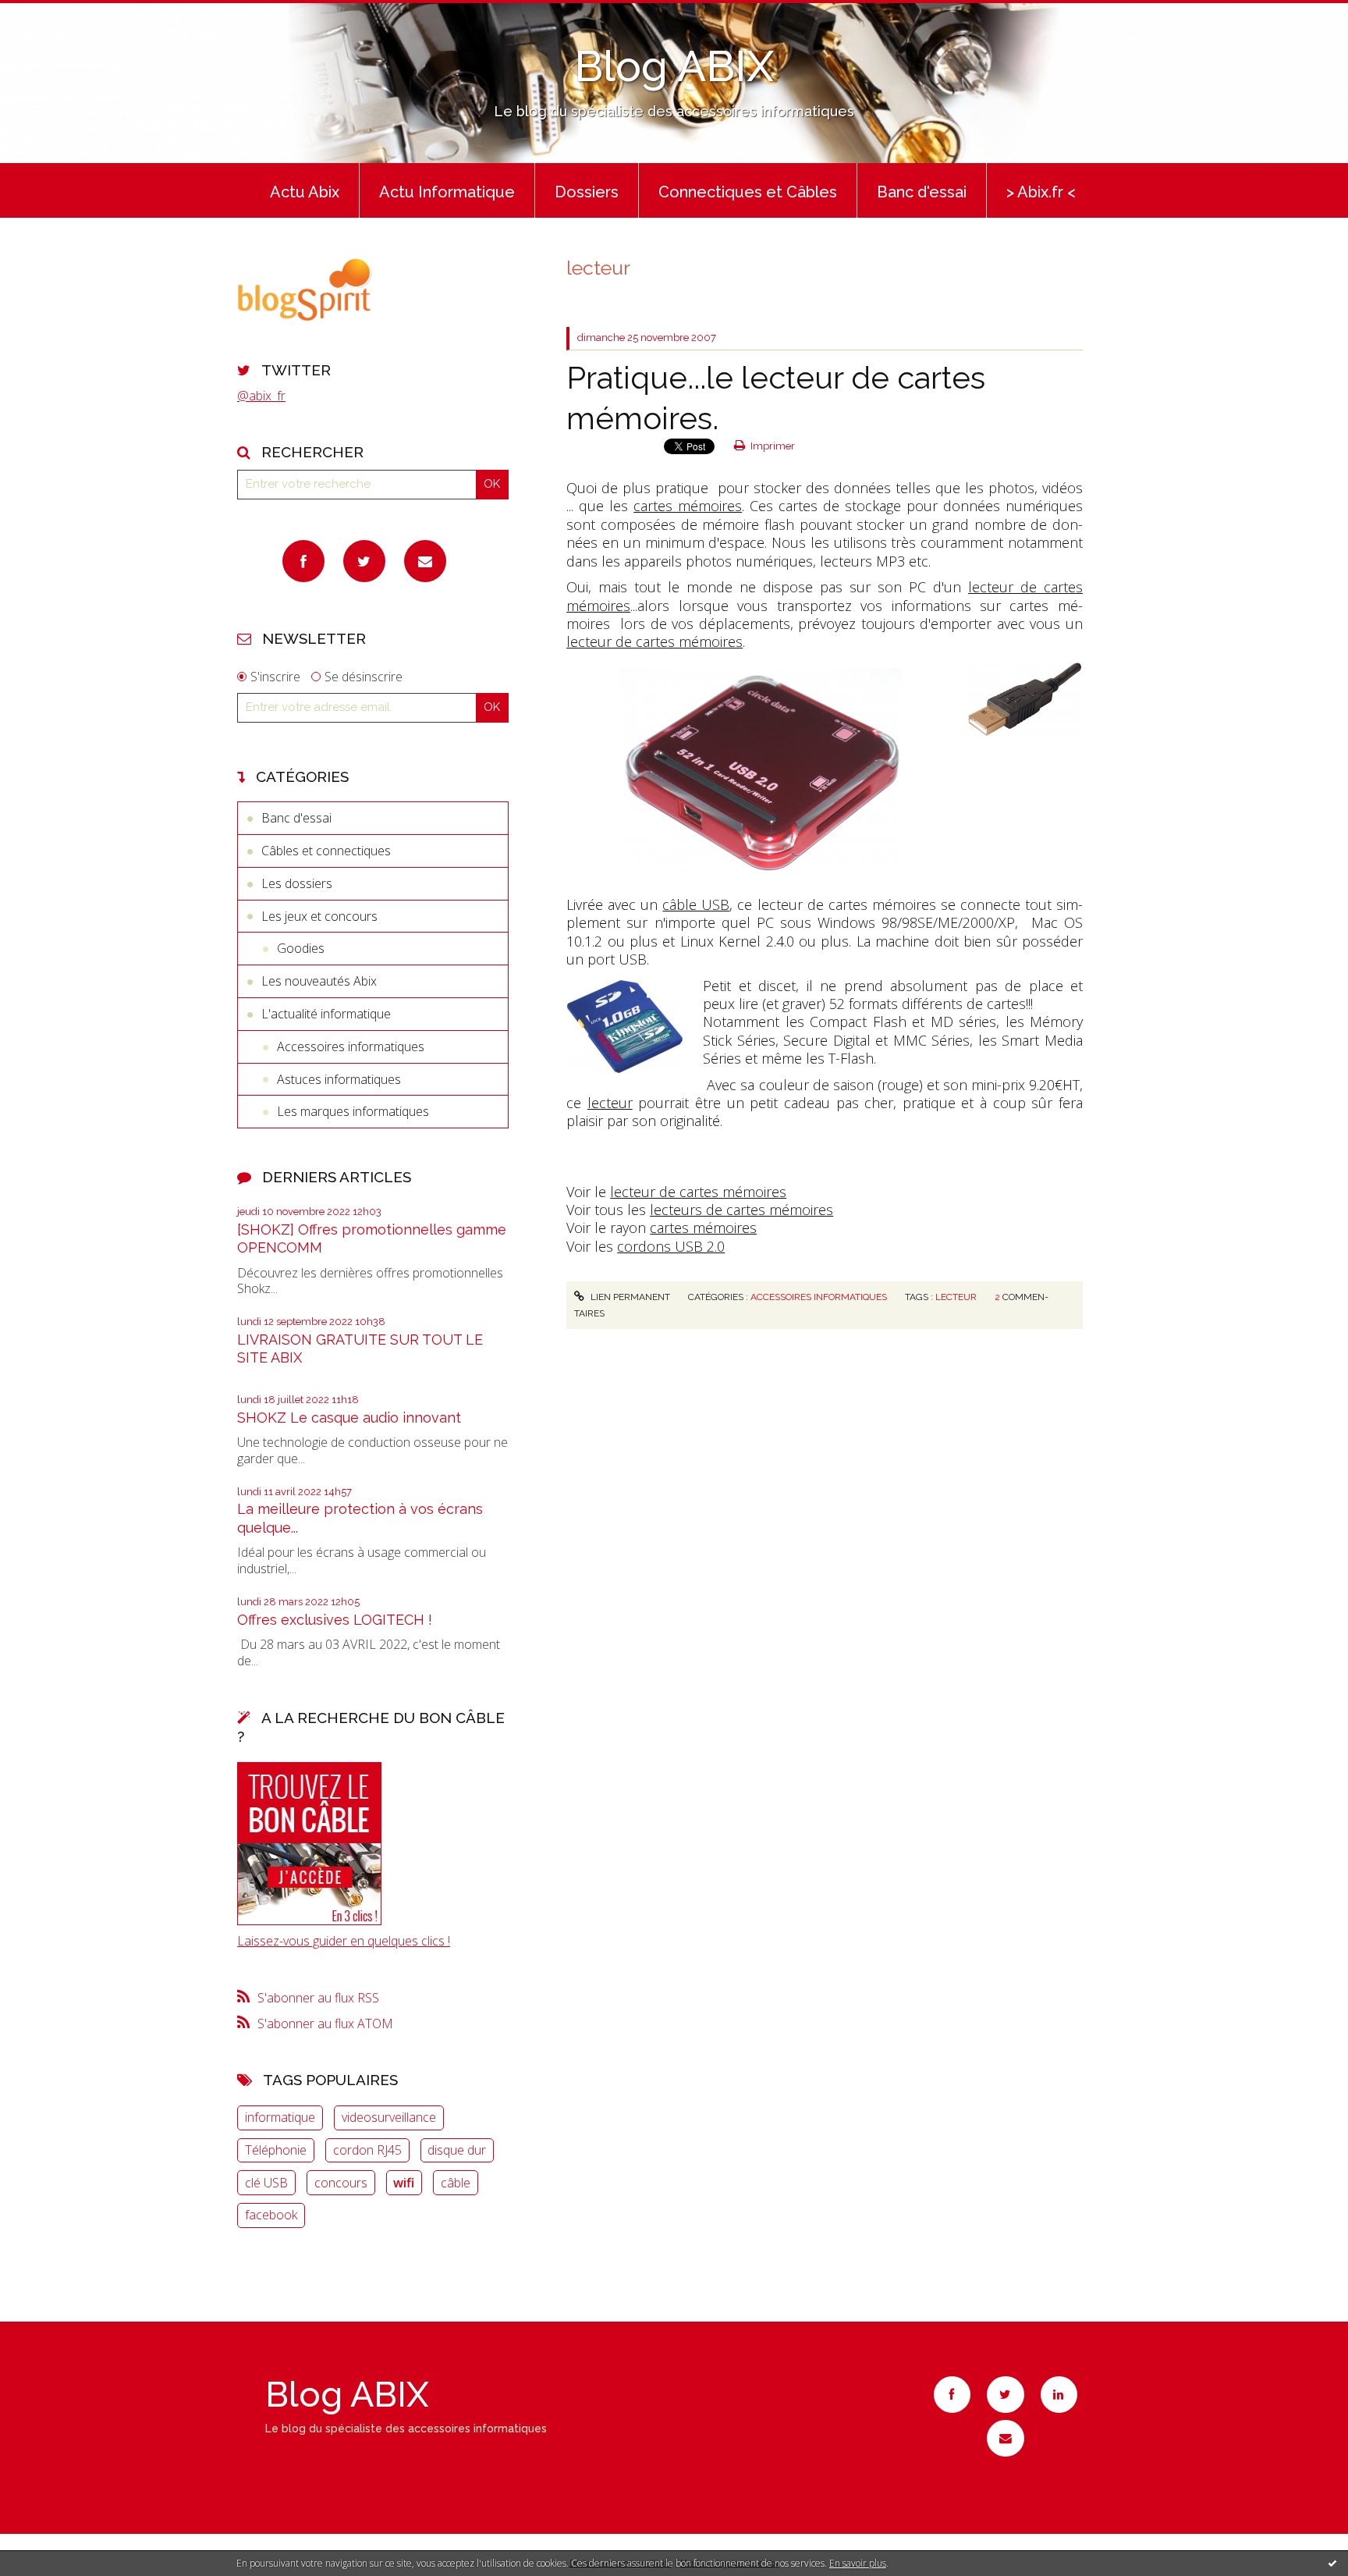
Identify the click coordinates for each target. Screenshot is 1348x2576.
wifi (404, 2183)
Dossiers (587, 192)
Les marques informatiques (353, 1111)
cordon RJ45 (367, 2150)
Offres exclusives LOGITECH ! (335, 1620)
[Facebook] (303, 561)
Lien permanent (629, 1297)
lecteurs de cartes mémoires (741, 1210)
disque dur (457, 2150)
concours (341, 2183)
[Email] (425, 561)
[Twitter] (364, 561)
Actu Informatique (447, 192)
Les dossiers (297, 883)
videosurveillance (389, 2117)
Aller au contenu (53, 14)
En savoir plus (858, 2563)
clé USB (266, 2183)
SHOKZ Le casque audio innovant (349, 1418)
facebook (271, 2215)
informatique (280, 2117)
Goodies (301, 948)
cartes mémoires (688, 506)
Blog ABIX (674, 66)
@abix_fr (261, 396)
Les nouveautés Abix (319, 981)
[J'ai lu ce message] (1332, 2563)
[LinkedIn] (1059, 2395)
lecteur (610, 1103)
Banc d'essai (922, 192)
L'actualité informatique (326, 1014)
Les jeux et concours (319, 916)
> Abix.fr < (1041, 192)
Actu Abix (305, 192)
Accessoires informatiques (351, 1046)
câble (456, 2183)
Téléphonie (276, 2150)
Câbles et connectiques (326, 851)
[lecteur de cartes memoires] (761, 772)
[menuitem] (305, 190)
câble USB (696, 904)
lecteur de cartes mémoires (654, 641)
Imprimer (772, 446)
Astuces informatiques (339, 1079)
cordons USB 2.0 (671, 1246)
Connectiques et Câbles (748, 192)
